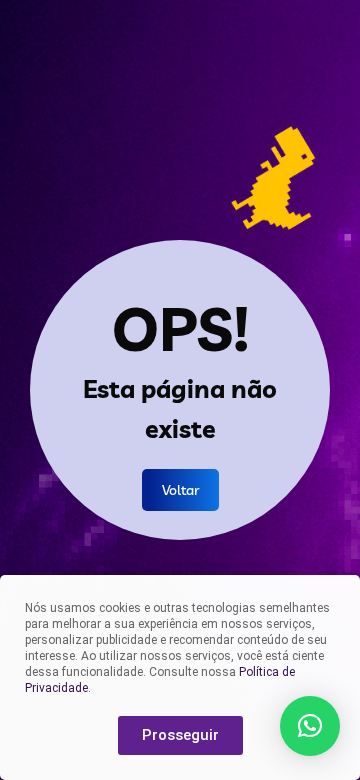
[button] (310, 726)
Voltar (180, 490)
